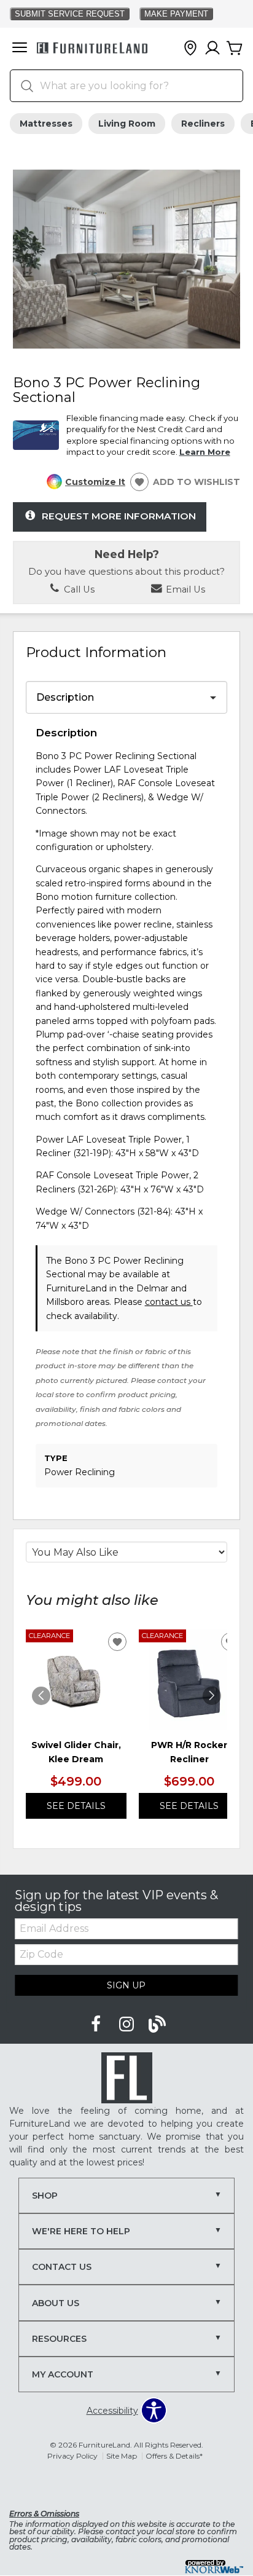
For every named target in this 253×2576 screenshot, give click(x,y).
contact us (169, 1302)
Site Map (122, 2456)
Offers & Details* (174, 2456)
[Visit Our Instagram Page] (128, 2024)
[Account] (212, 49)
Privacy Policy (72, 2456)
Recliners (203, 124)
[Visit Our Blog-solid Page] (157, 2024)
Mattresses (46, 124)
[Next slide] (212, 1696)
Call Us (78, 589)
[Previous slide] (41, 1696)
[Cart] (235, 49)
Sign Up (126, 1985)
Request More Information (119, 516)
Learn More (205, 452)
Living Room (127, 124)
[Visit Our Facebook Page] (97, 2024)
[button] (20, 49)
